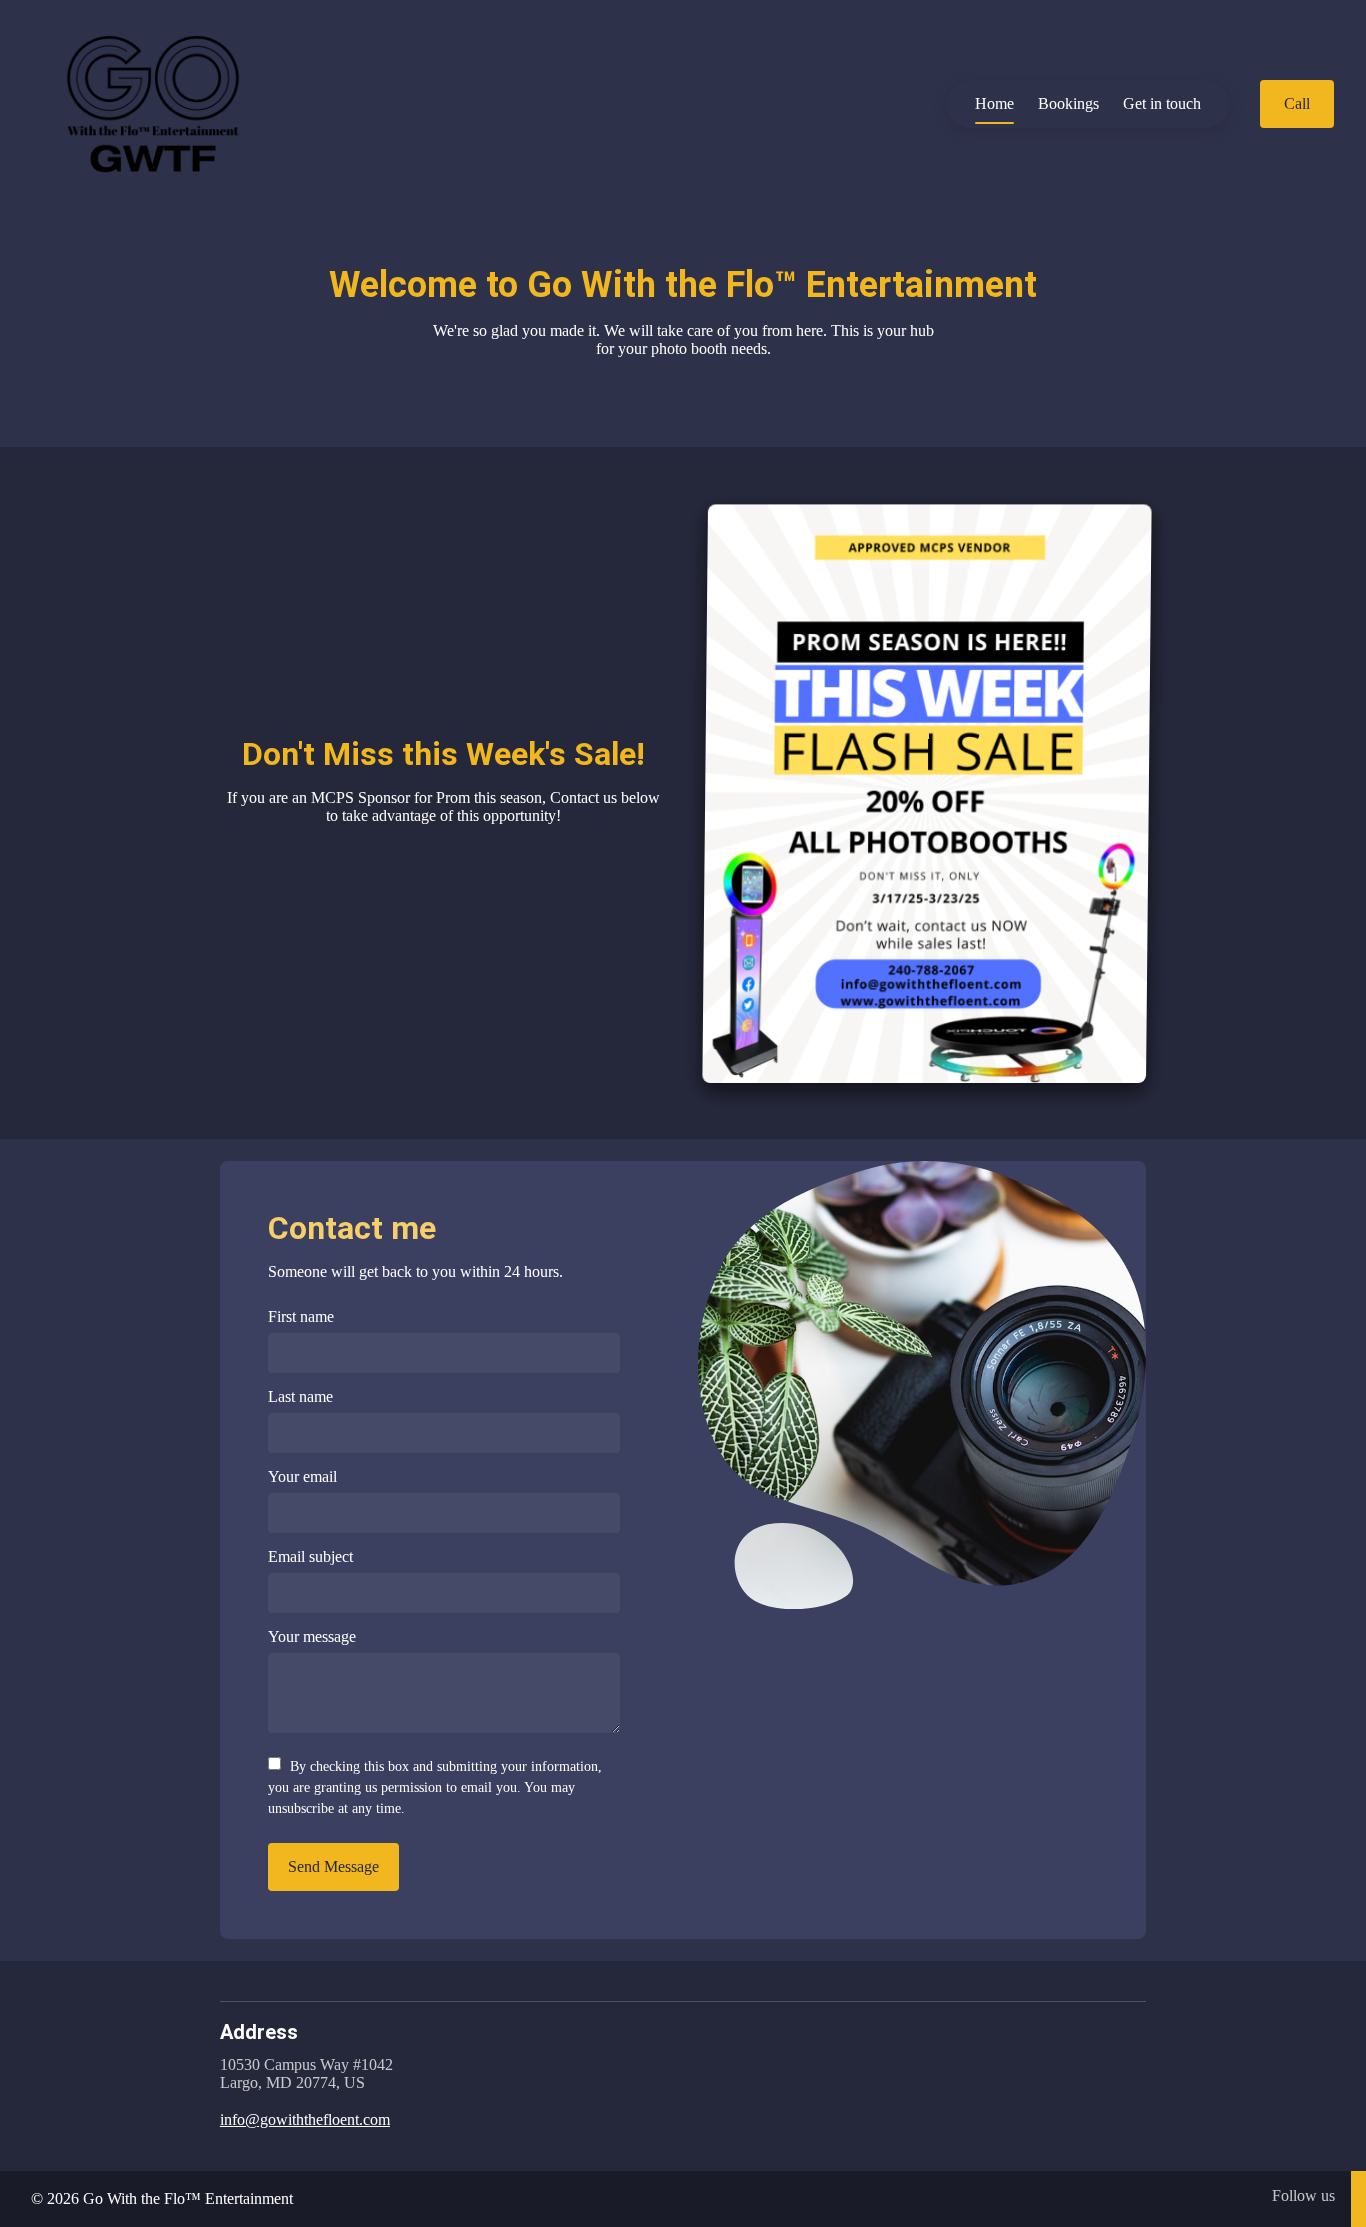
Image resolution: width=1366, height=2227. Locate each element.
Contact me (352, 1228)
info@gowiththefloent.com (305, 2119)
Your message (312, 1636)
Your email (302, 1476)
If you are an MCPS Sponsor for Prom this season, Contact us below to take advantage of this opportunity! (443, 806)
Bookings (1068, 103)
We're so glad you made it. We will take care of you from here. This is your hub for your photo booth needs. (683, 339)
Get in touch (1162, 103)
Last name (300, 1396)
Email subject (310, 1556)
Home (994, 103)
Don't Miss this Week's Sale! (443, 754)
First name (301, 1316)
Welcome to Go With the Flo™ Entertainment (683, 285)
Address (259, 2032)
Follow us (1303, 2195)
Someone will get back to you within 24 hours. (415, 1271)
